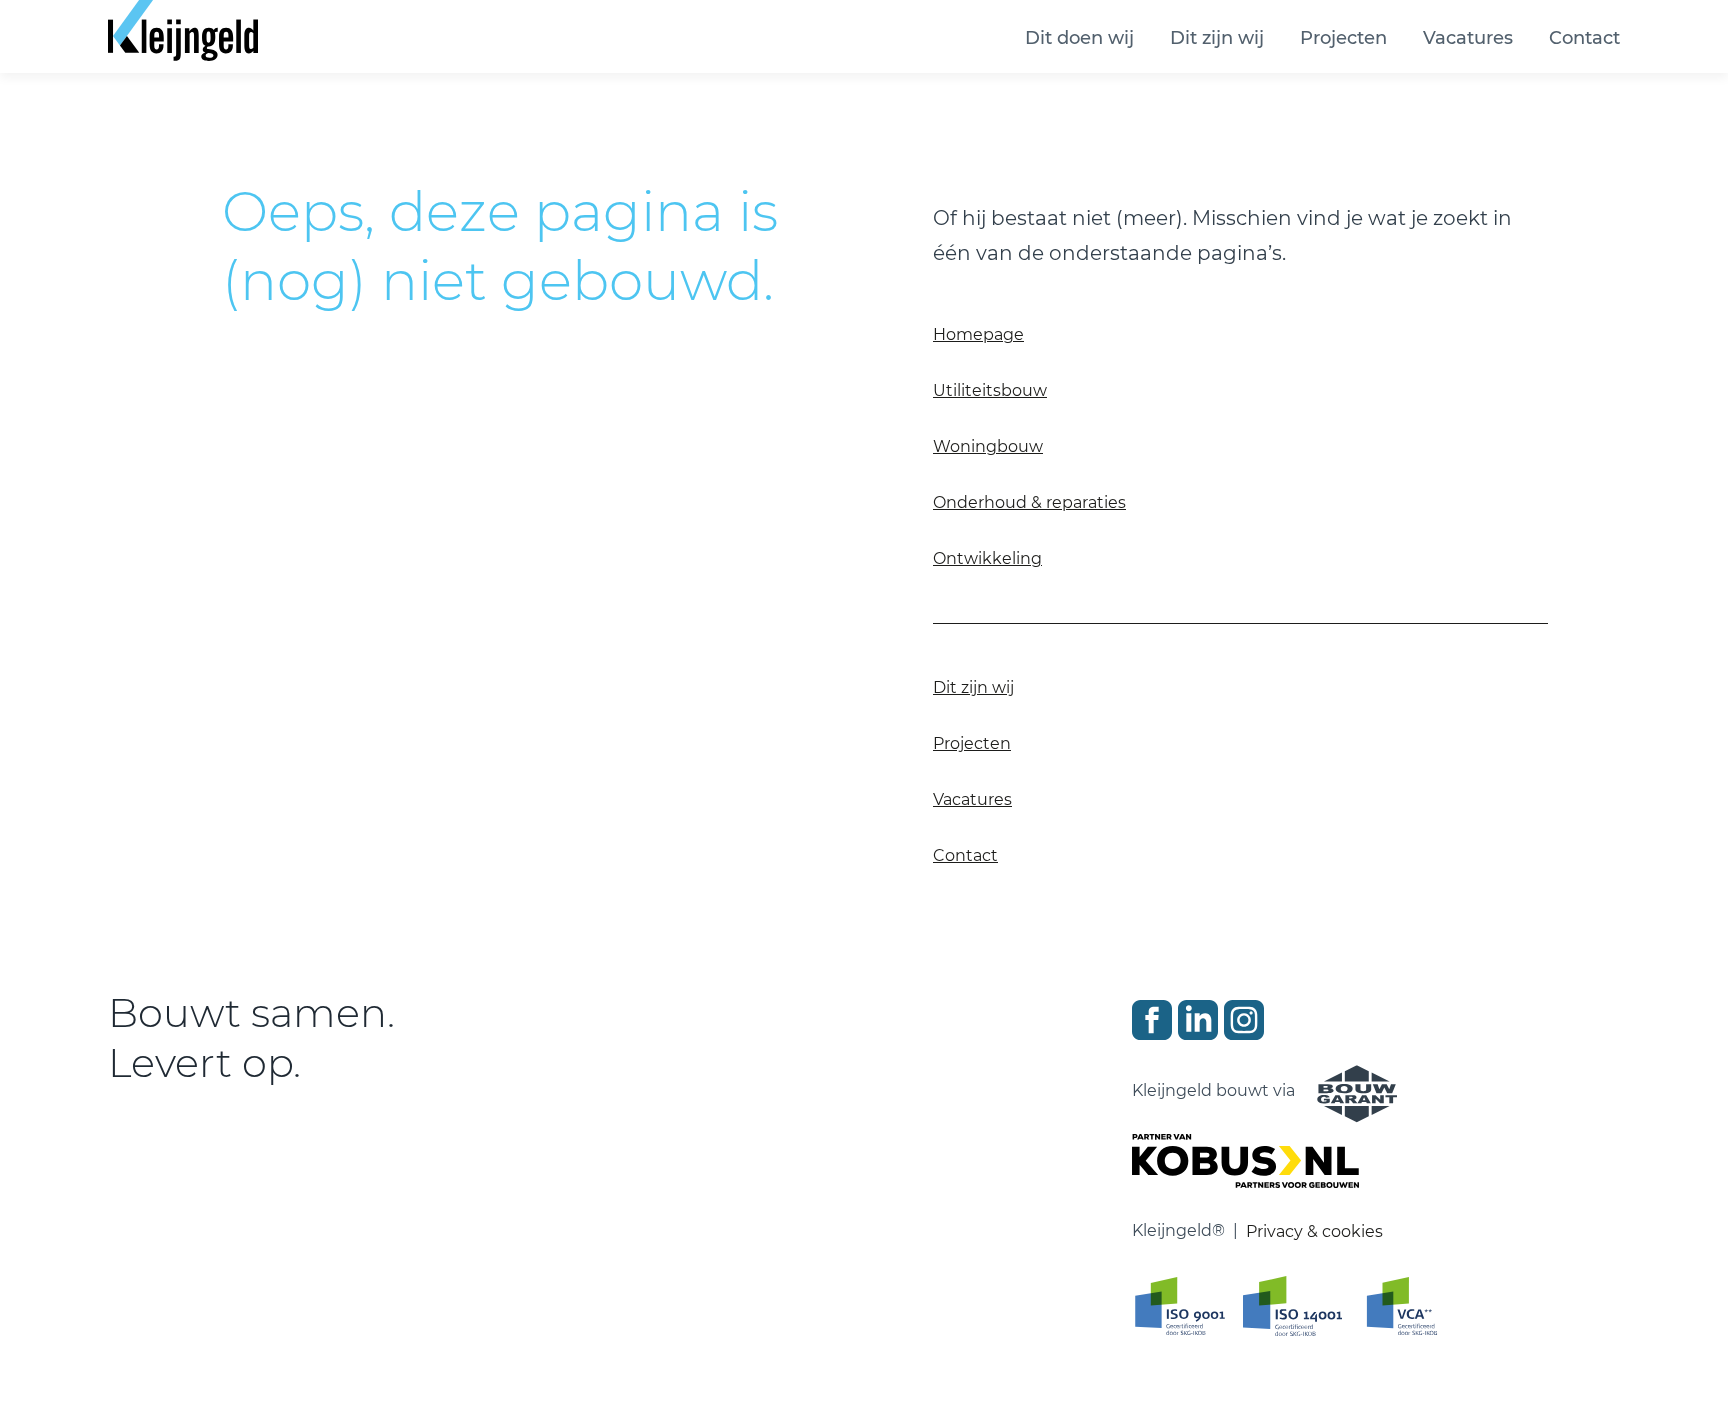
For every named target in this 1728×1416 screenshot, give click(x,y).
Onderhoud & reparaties (1029, 502)
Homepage (978, 334)
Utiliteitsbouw (990, 390)
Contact (1584, 38)
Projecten (1343, 38)
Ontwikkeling (987, 558)
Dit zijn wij (1217, 38)
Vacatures (1468, 38)
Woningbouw (988, 446)
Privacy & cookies (1314, 1231)
